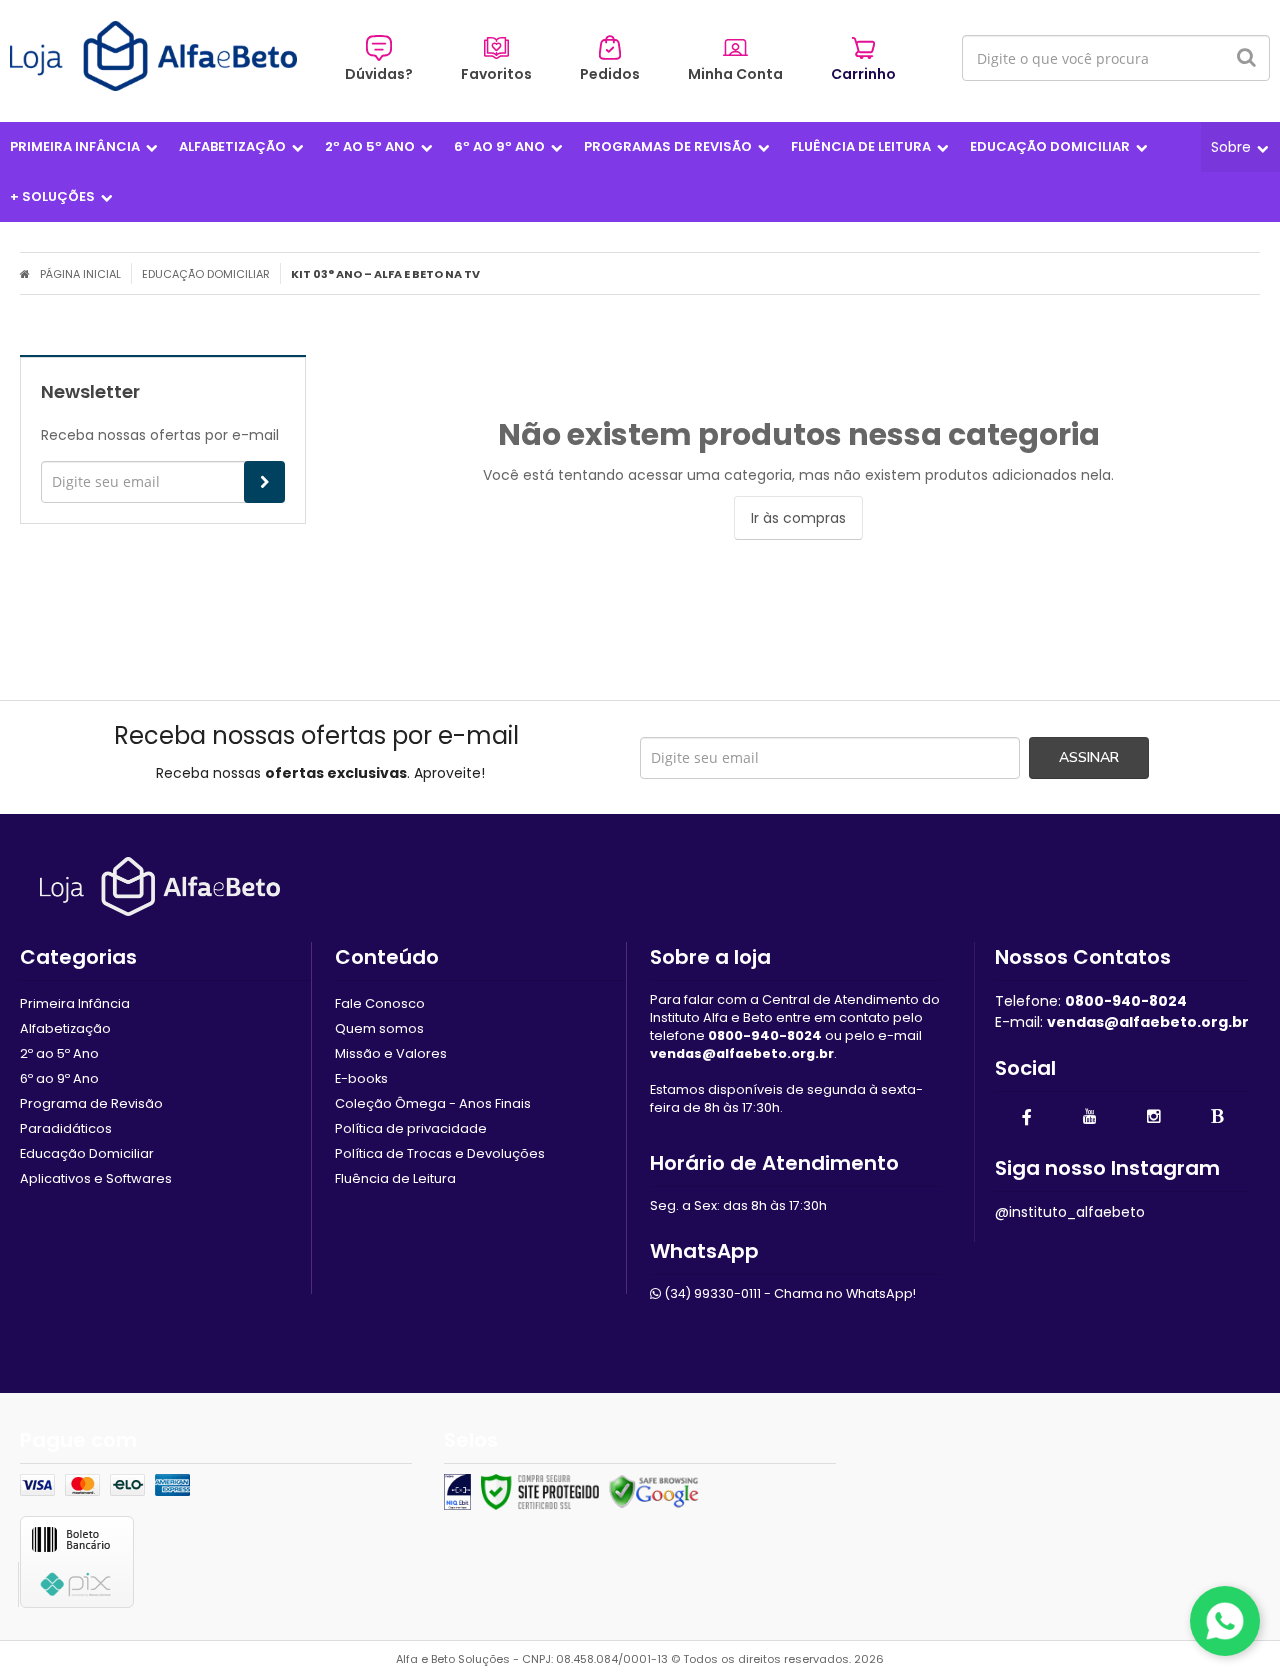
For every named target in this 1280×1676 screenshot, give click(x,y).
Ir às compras (798, 518)
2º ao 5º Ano (59, 1053)
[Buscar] (1246, 58)
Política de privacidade (411, 1128)
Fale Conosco (380, 1003)
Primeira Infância (75, 1003)
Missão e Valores (391, 1053)
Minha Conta (735, 74)
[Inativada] (457, 1492)
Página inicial (80, 274)
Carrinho (863, 74)
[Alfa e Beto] (153, 56)
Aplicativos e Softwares (96, 1178)
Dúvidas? (379, 74)
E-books (361, 1078)
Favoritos (496, 74)
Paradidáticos (66, 1128)
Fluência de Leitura (395, 1178)
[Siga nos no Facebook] (1027, 1118)
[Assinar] (264, 482)
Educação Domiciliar (206, 274)
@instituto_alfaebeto (1070, 1212)
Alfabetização (65, 1028)
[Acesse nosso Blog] (1217, 1117)
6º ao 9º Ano (59, 1078)
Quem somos (379, 1028)
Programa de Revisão (91, 1103)
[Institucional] (1240, 147)
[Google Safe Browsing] (654, 1492)
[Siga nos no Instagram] (1154, 1117)
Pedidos (610, 74)
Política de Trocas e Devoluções (440, 1153)
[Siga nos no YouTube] (1090, 1117)
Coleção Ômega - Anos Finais (433, 1103)
